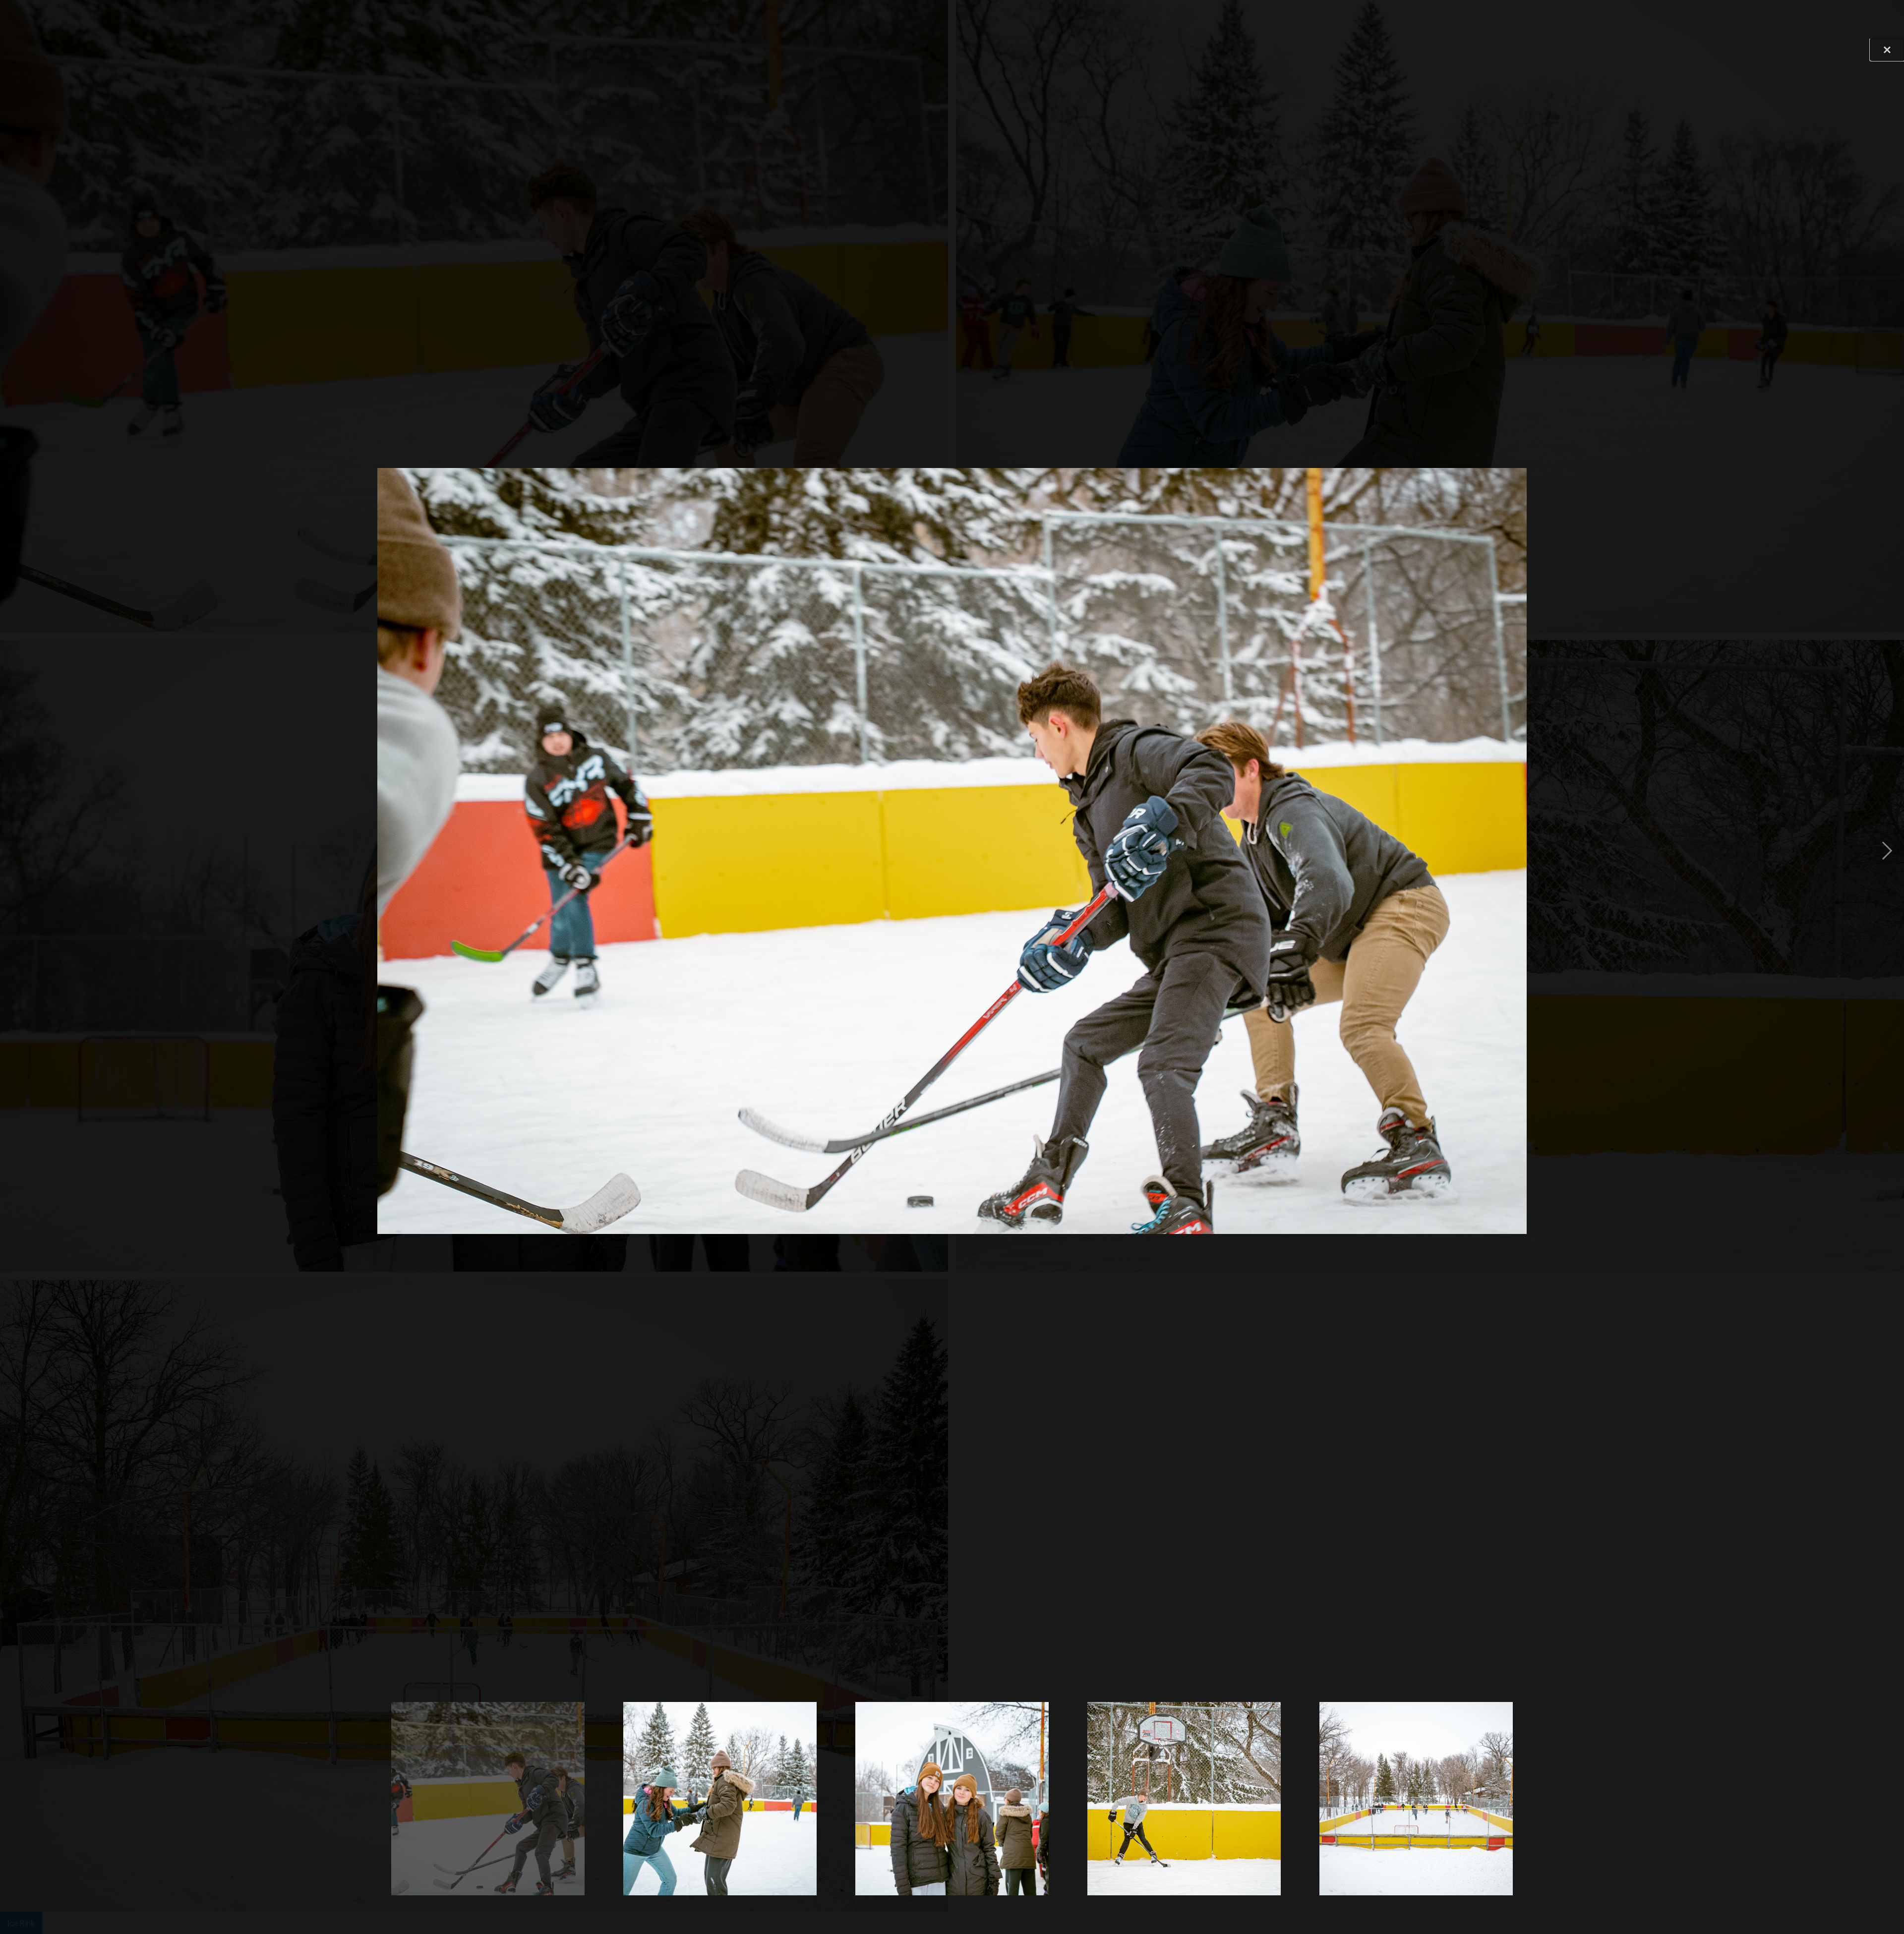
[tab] (488, 1799)
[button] (17, 851)
